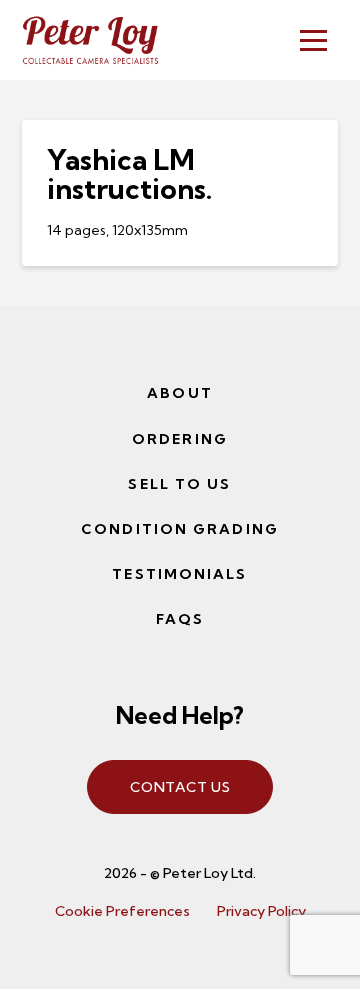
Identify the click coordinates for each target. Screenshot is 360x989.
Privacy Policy (261, 911)
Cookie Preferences (122, 911)
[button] (313, 40)
